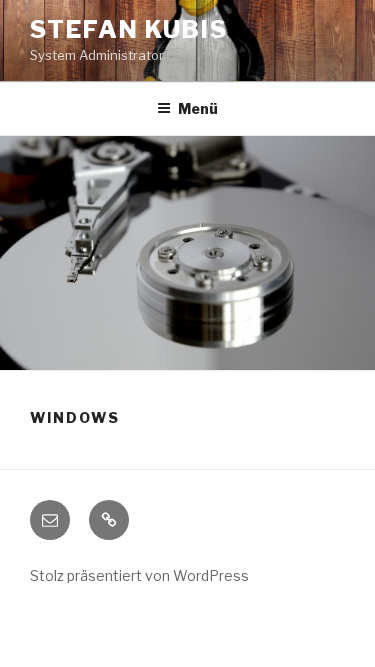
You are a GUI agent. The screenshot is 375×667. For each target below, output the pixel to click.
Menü (198, 108)
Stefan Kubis (129, 29)
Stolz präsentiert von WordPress (139, 575)
